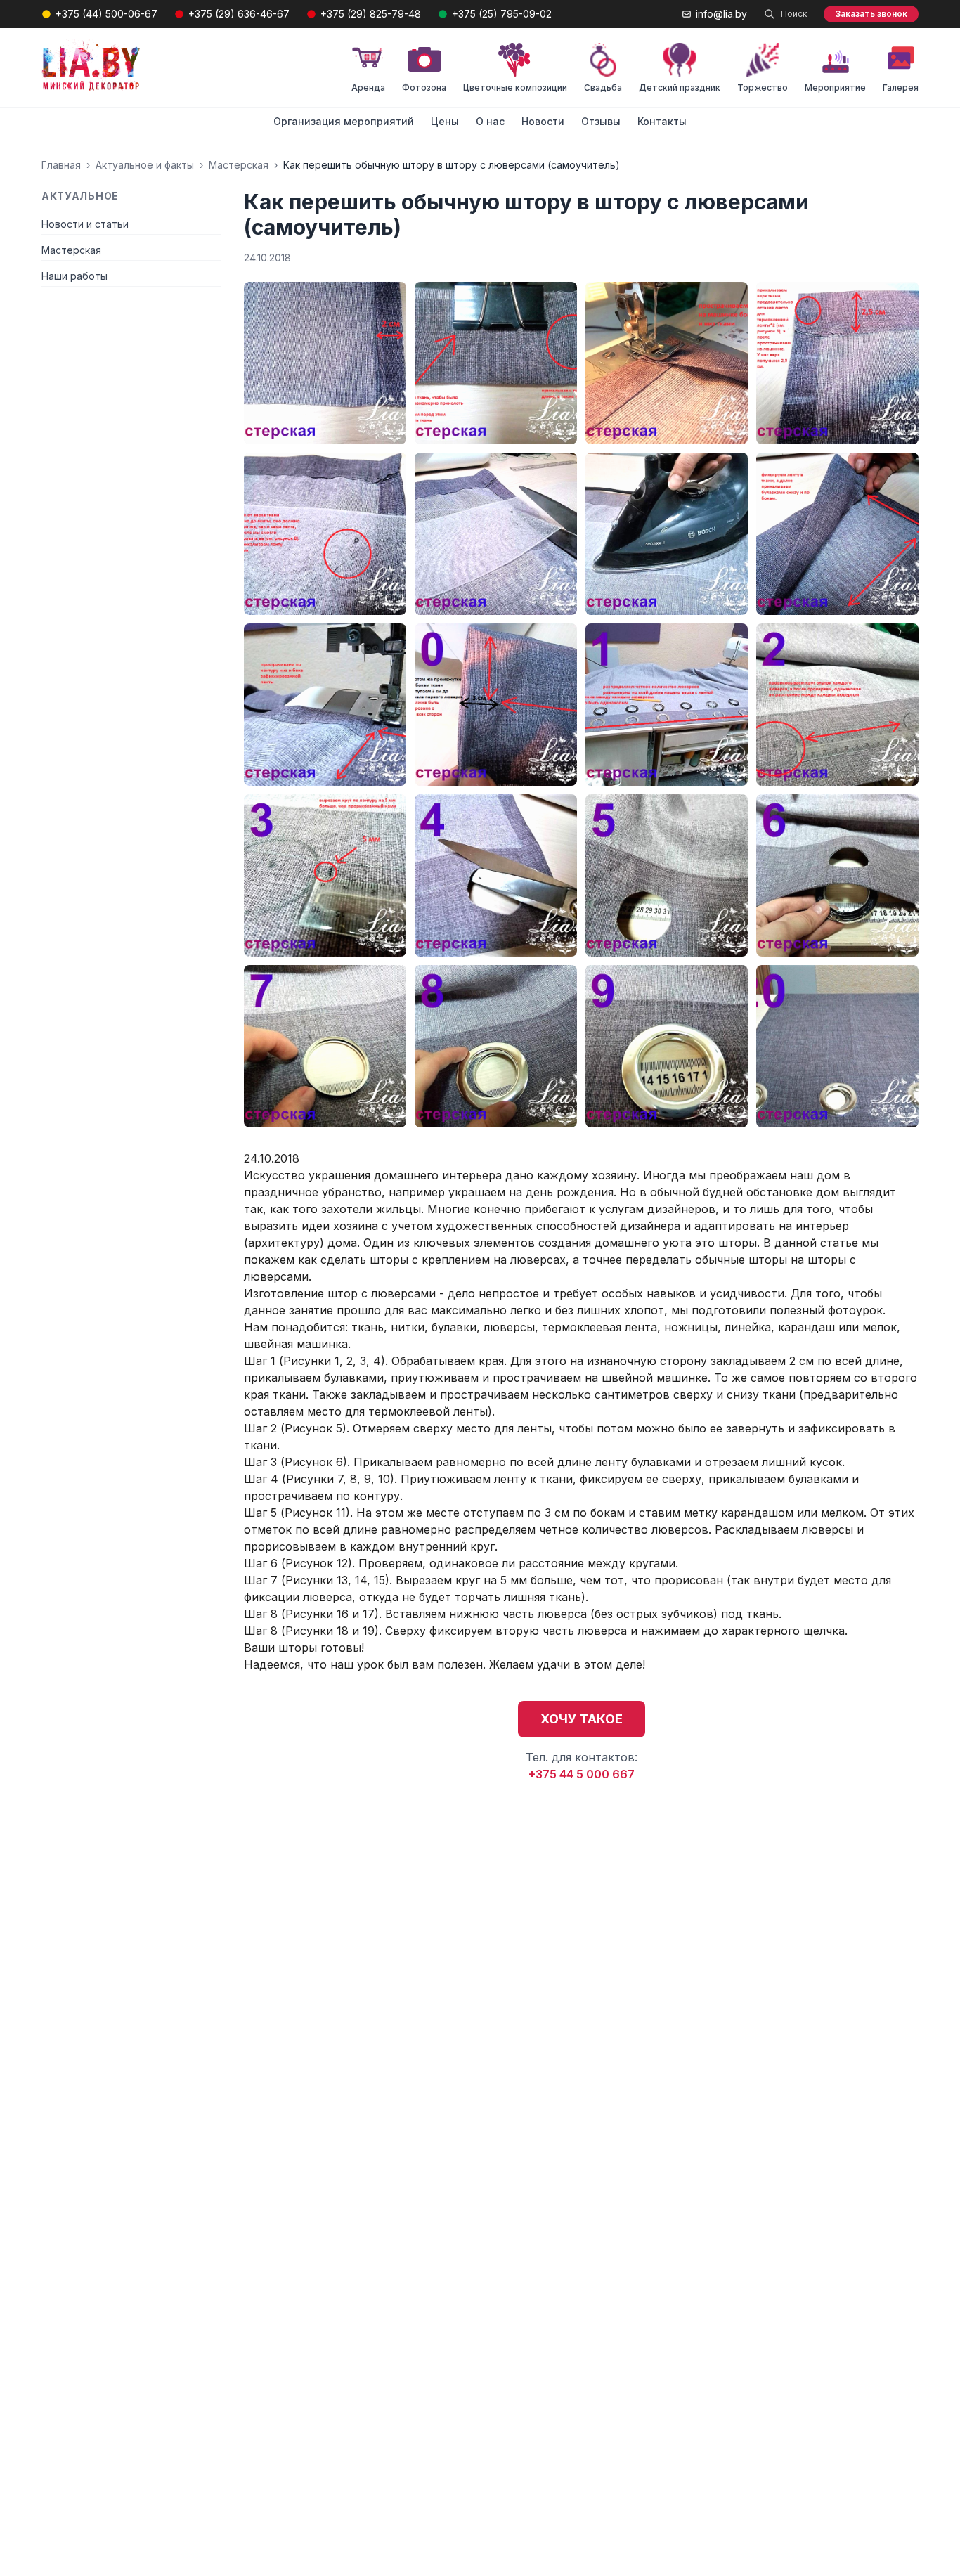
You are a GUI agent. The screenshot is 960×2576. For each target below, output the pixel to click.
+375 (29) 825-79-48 (371, 14)
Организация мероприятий (344, 121)
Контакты (662, 121)
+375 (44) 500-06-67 (106, 14)
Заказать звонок (871, 14)
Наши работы (74, 276)
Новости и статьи (85, 224)
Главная (61, 165)
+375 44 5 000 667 (582, 1774)
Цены (445, 121)
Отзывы (601, 121)
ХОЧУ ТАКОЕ (582, 1719)
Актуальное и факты (145, 165)
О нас (490, 121)
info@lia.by (721, 14)
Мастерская (239, 165)
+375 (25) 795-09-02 (502, 14)
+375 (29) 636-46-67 (239, 14)
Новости (543, 121)
